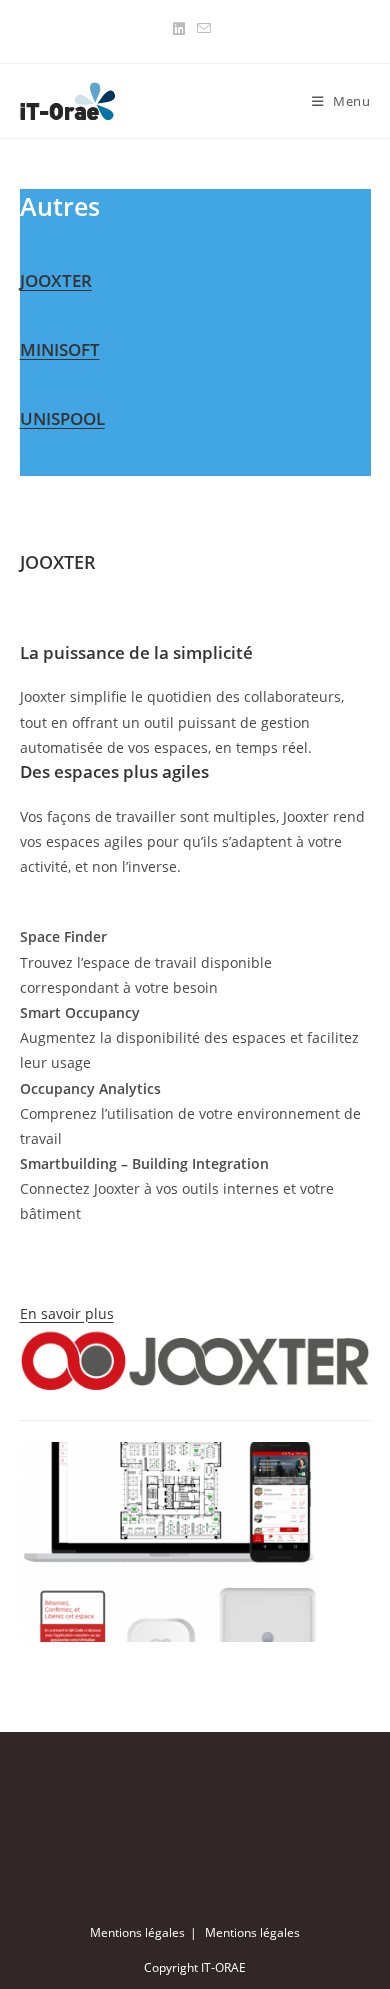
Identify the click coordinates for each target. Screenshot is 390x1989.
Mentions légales (137, 1932)
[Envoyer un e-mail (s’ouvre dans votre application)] (204, 29)
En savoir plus (67, 1313)
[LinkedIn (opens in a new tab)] (182, 29)
